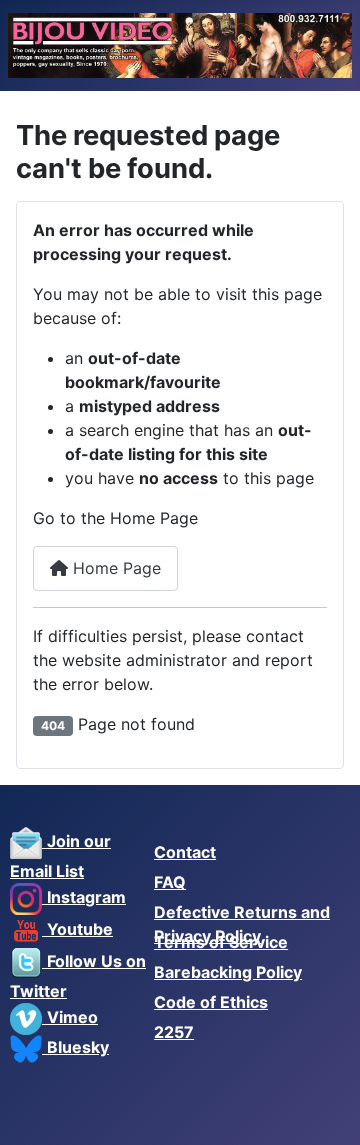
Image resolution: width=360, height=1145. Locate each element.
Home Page (114, 568)
